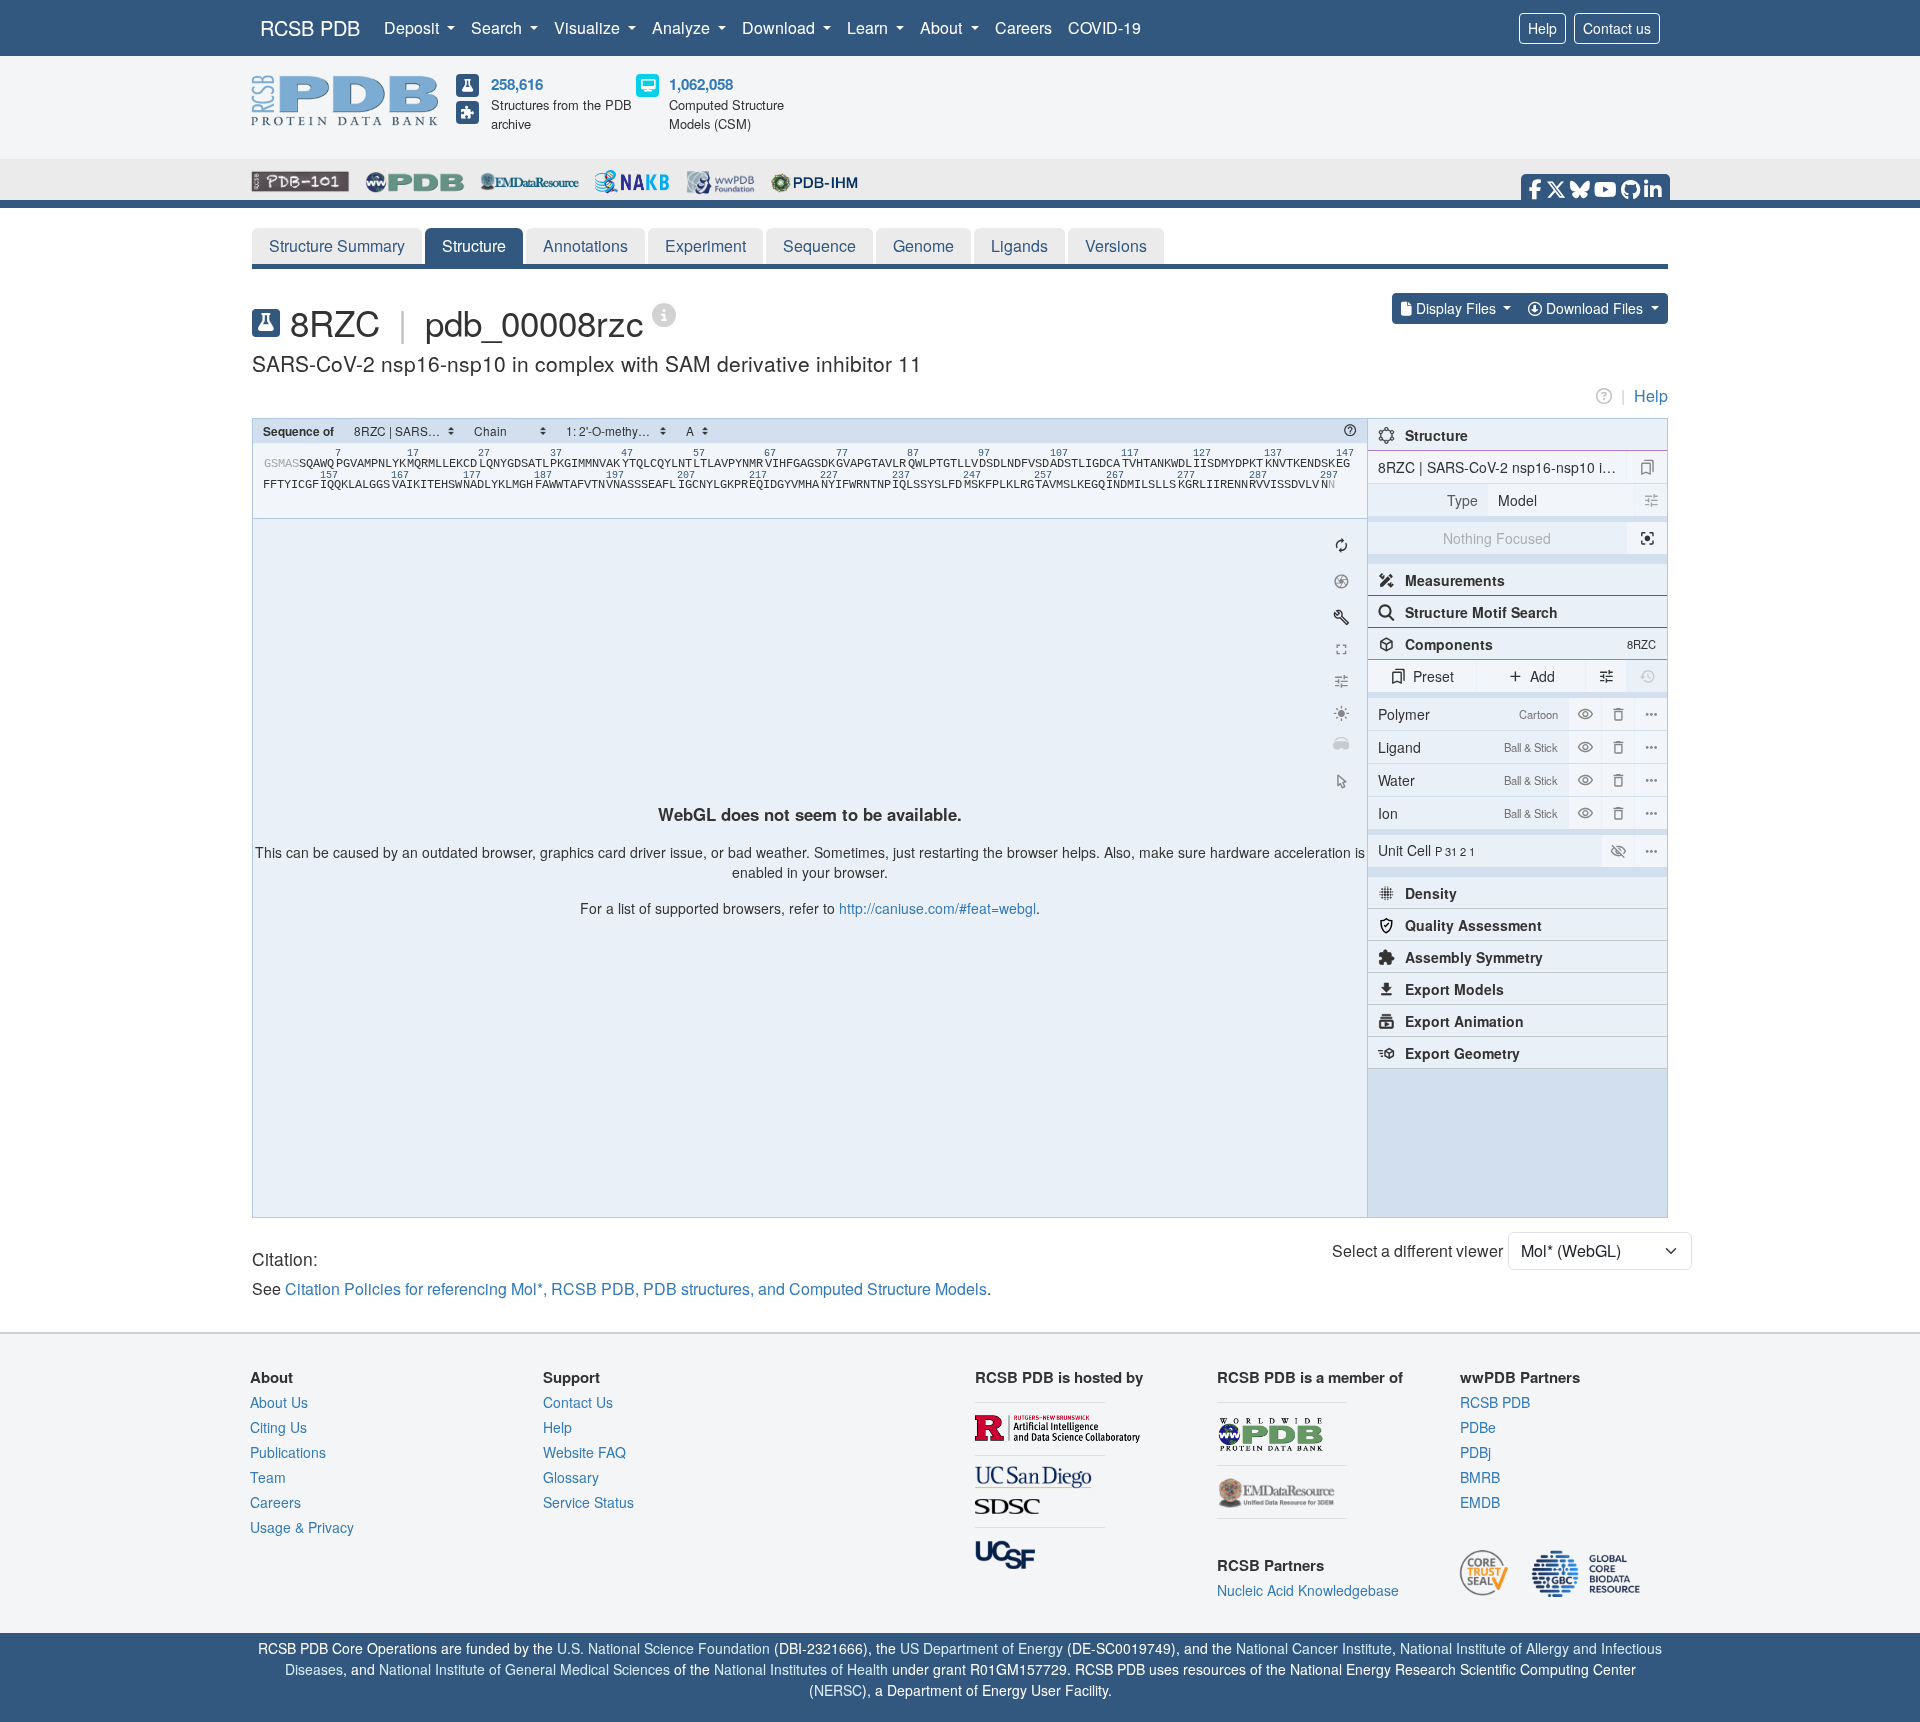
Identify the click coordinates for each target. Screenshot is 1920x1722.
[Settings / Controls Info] (1341, 681)
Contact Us (578, 1402)
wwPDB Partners (1520, 1377)
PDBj (1475, 1452)
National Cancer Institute (1314, 1648)
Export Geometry (1462, 1053)
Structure (474, 245)
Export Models (1454, 989)
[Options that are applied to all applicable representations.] (1606, 676)
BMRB (1480, 1477)
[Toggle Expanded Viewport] (1341, 649)
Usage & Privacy (302, 1527)
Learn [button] (869, 27)
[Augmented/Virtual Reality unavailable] (1341, 745)
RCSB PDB (310, 27)
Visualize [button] (589, 27)
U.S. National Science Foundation (663, 1648)
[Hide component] (1585, 714)
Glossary (571, 1477)
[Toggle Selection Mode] (1341, 781)
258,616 (517, 84)
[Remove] (1618, 714)
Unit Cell (1426, 850)
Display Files (1456, 308)
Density (1431, 893)
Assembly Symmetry (1474, 957)
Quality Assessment (1473, 925)
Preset (1433, 676)
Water (1468, 780)
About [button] (943, 27)
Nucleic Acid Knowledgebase (1308, 1590)
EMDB (1480, 1502)
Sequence (819, 245)
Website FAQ (584, 1452)
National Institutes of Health (801, 1669)
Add (1542, 676)
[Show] (1618, 851)
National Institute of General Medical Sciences (524, 1669)
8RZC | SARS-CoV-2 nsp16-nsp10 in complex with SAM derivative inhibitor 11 (1502, 467)
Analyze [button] (683, 27)
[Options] (1651, 851)
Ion (1468, 813)
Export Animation (1464, 1021)
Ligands (1019, 245)
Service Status (588, 1502)
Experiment (705, 245)
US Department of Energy (981, 1648)
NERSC (838, 1690)
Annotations (585, 245)
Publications (288, 1452)
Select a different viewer (1417, 1250)
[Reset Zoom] (1341, 545)
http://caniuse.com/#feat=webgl (937, 908)
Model (1517, 500)
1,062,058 (701, 84)
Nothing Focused (1497, 538)
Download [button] (780, 27)
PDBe (1478, 1427)
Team (268, 1477)
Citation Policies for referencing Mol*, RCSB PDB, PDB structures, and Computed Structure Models (636, 1288)
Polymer (1468, 714)
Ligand (1468, 747)
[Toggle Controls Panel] (1341, 617)
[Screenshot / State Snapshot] (1341, 581)
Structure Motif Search (1481, 612)
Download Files (1594, 308)
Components (1530, 644)
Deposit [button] (413, 27)
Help (1542, 28)
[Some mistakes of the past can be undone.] (1647, 676)
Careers (1023, 27)
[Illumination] (1341, 713)
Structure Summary (337, 245)
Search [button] (498, 27)
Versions (1116, 245)
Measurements (1455, 580)
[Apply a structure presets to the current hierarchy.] (1647, 467)
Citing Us (278, 1427)
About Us (279, 1402)
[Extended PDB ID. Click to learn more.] (664, 313)
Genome (923, 245)
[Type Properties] (1651, 500)
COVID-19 (1104, 27)
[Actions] (1651, 714)
